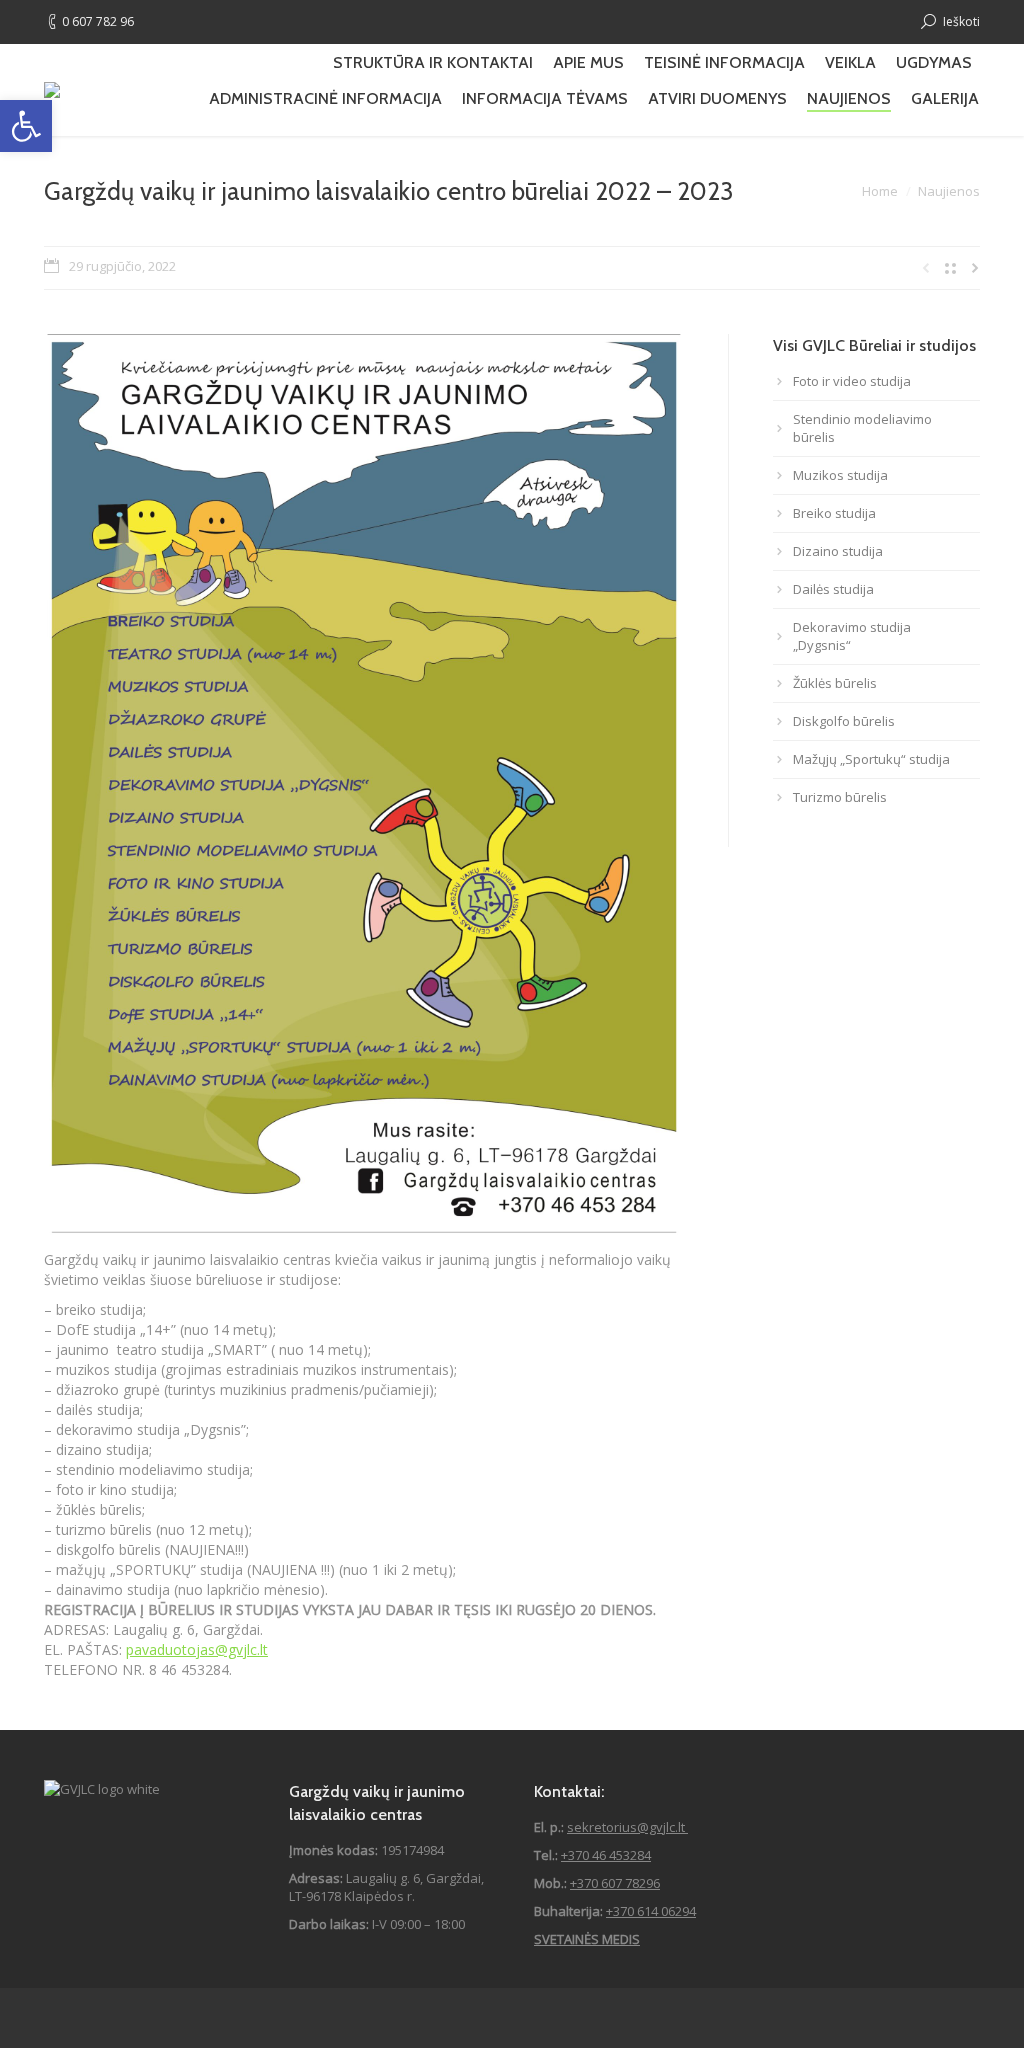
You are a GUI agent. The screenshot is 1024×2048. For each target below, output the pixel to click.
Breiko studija (834, 513)
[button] (26, 126)
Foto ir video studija (852, 381)
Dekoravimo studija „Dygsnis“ (852, 636)
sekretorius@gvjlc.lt (627, 1827)
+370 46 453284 (606, 1855)
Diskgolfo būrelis (844, 721)
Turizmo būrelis (840, 797)
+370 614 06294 (651, 1911)
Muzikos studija (840, 475)
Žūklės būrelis (835, 683)
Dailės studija (833, 589)
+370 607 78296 (615, 1883)
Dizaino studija (838, 551)
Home (880, 191)
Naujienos (949, 191)
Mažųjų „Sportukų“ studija (871, 759)
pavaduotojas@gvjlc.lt (197, 1649)
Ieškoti (961, 21)
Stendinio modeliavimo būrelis (862, 428)
